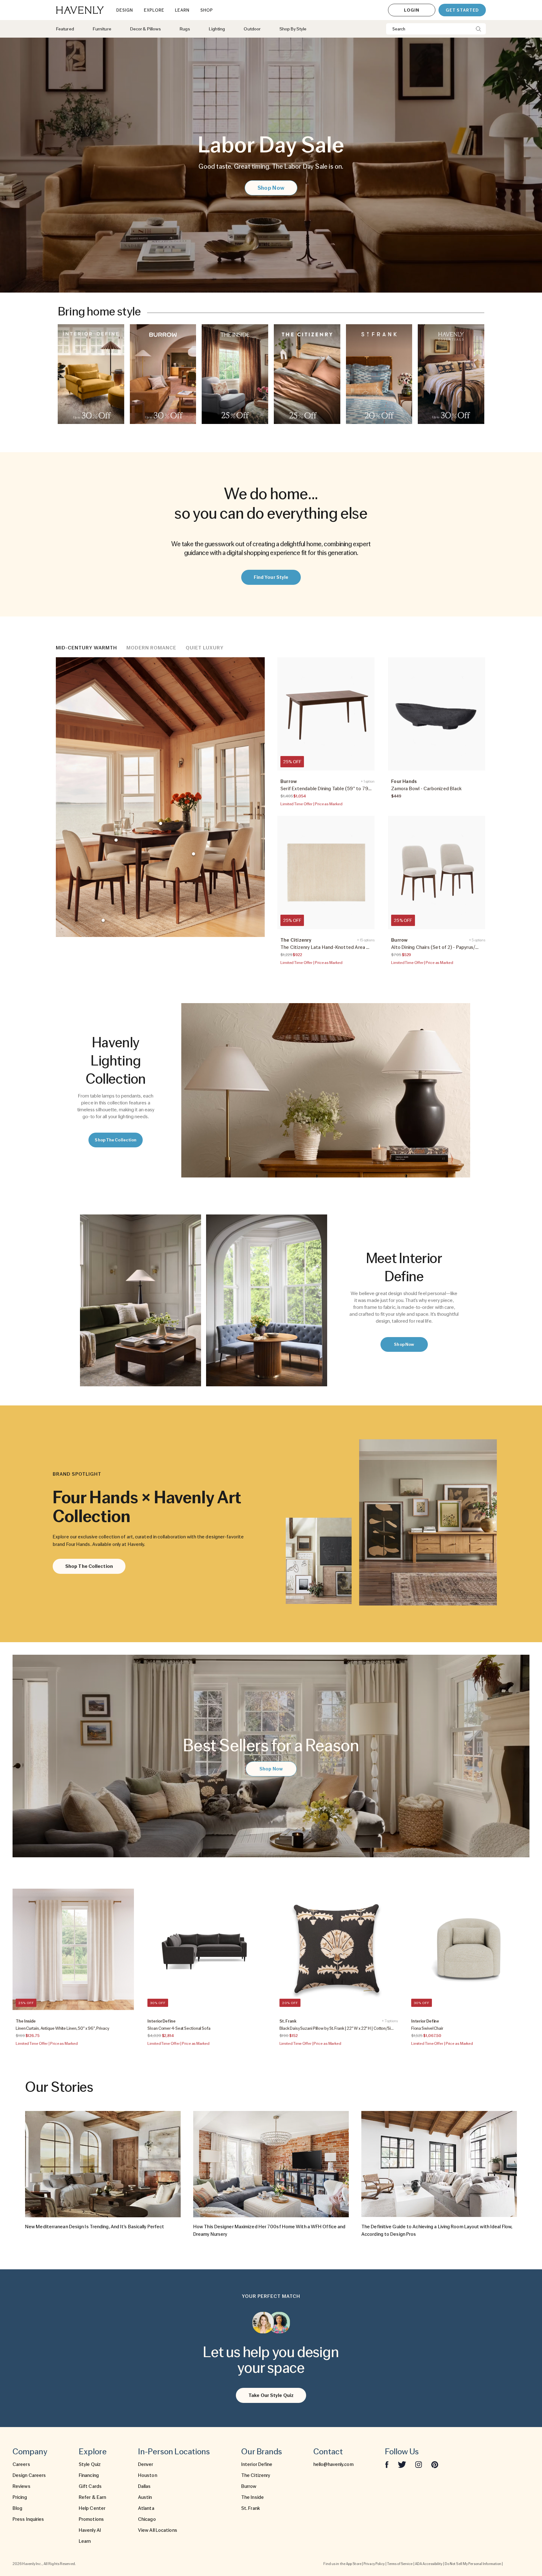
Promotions (91, 2519)
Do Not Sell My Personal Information (473, 2564)
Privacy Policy (374, 2564)
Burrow (249, 2486)
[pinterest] (435, 2464)
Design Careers (29, 2475)
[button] (91, 374)
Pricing (20, 2497)
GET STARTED (462, 10)
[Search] (478, 29)
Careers (21, 2464)
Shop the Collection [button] (116, 1140)
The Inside (252, 2497)
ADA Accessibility (429, 2564)
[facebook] (387, 2464)
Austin (145, 2497)
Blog (17, 2508)
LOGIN (412, 10)
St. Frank (251, 2508)
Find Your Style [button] (271, 577)
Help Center (92, 2508)
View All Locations (158, 2530)
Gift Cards (90, 2486)
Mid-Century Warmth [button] (86, 648)
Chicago (147, 2519)
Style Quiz (90, 2464)
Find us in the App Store (342, 2564)
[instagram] (419, 2464)
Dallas (144, 2486)
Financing (89, 2475)
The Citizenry (256, 2475)
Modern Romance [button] (151, 648)
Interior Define (257, 2464)
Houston (148, 2475)
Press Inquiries (28, 2519)
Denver (146, 2464)
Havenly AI (90, 2530)
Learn (85, 2541)
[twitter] (402, 2464)
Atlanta (146, 2508)
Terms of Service (400, 2564)
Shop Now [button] (271, 188)
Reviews (21, 2486)
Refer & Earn (92, 2497)
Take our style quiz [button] (271, 2395)
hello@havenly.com (333, 2464)
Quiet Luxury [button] (205, 648)
